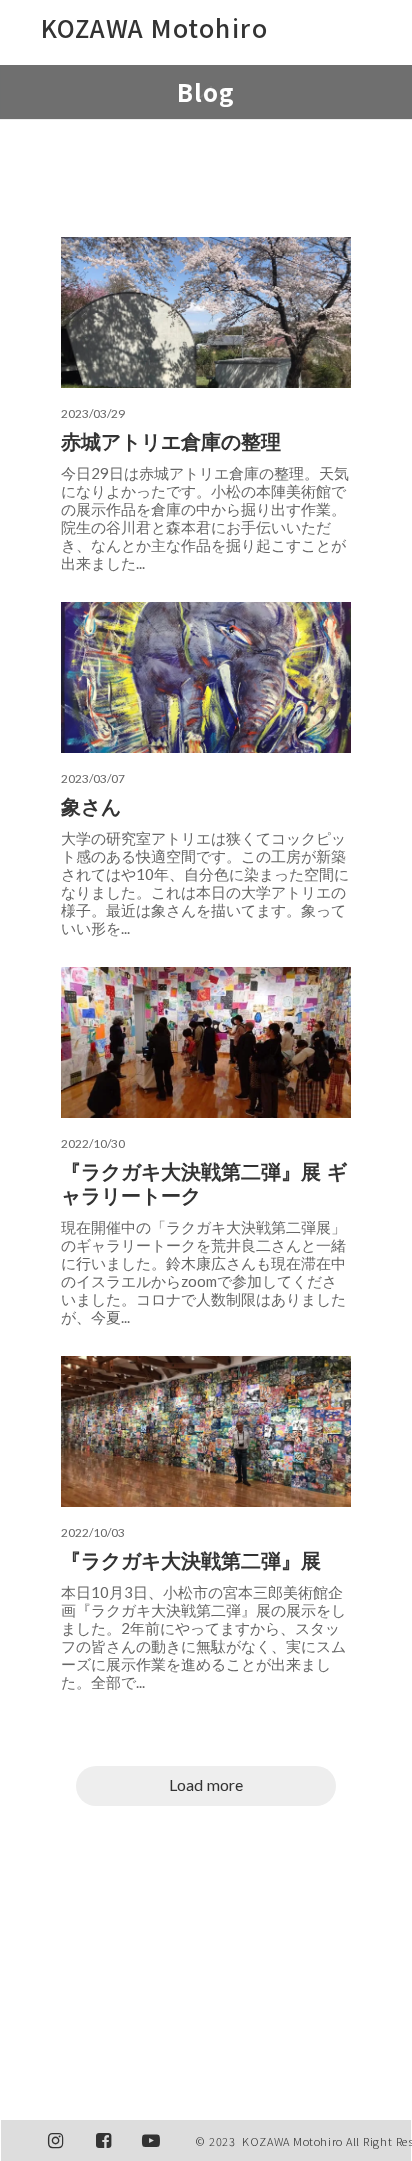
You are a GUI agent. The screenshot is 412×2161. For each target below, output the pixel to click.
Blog (206, 91)
